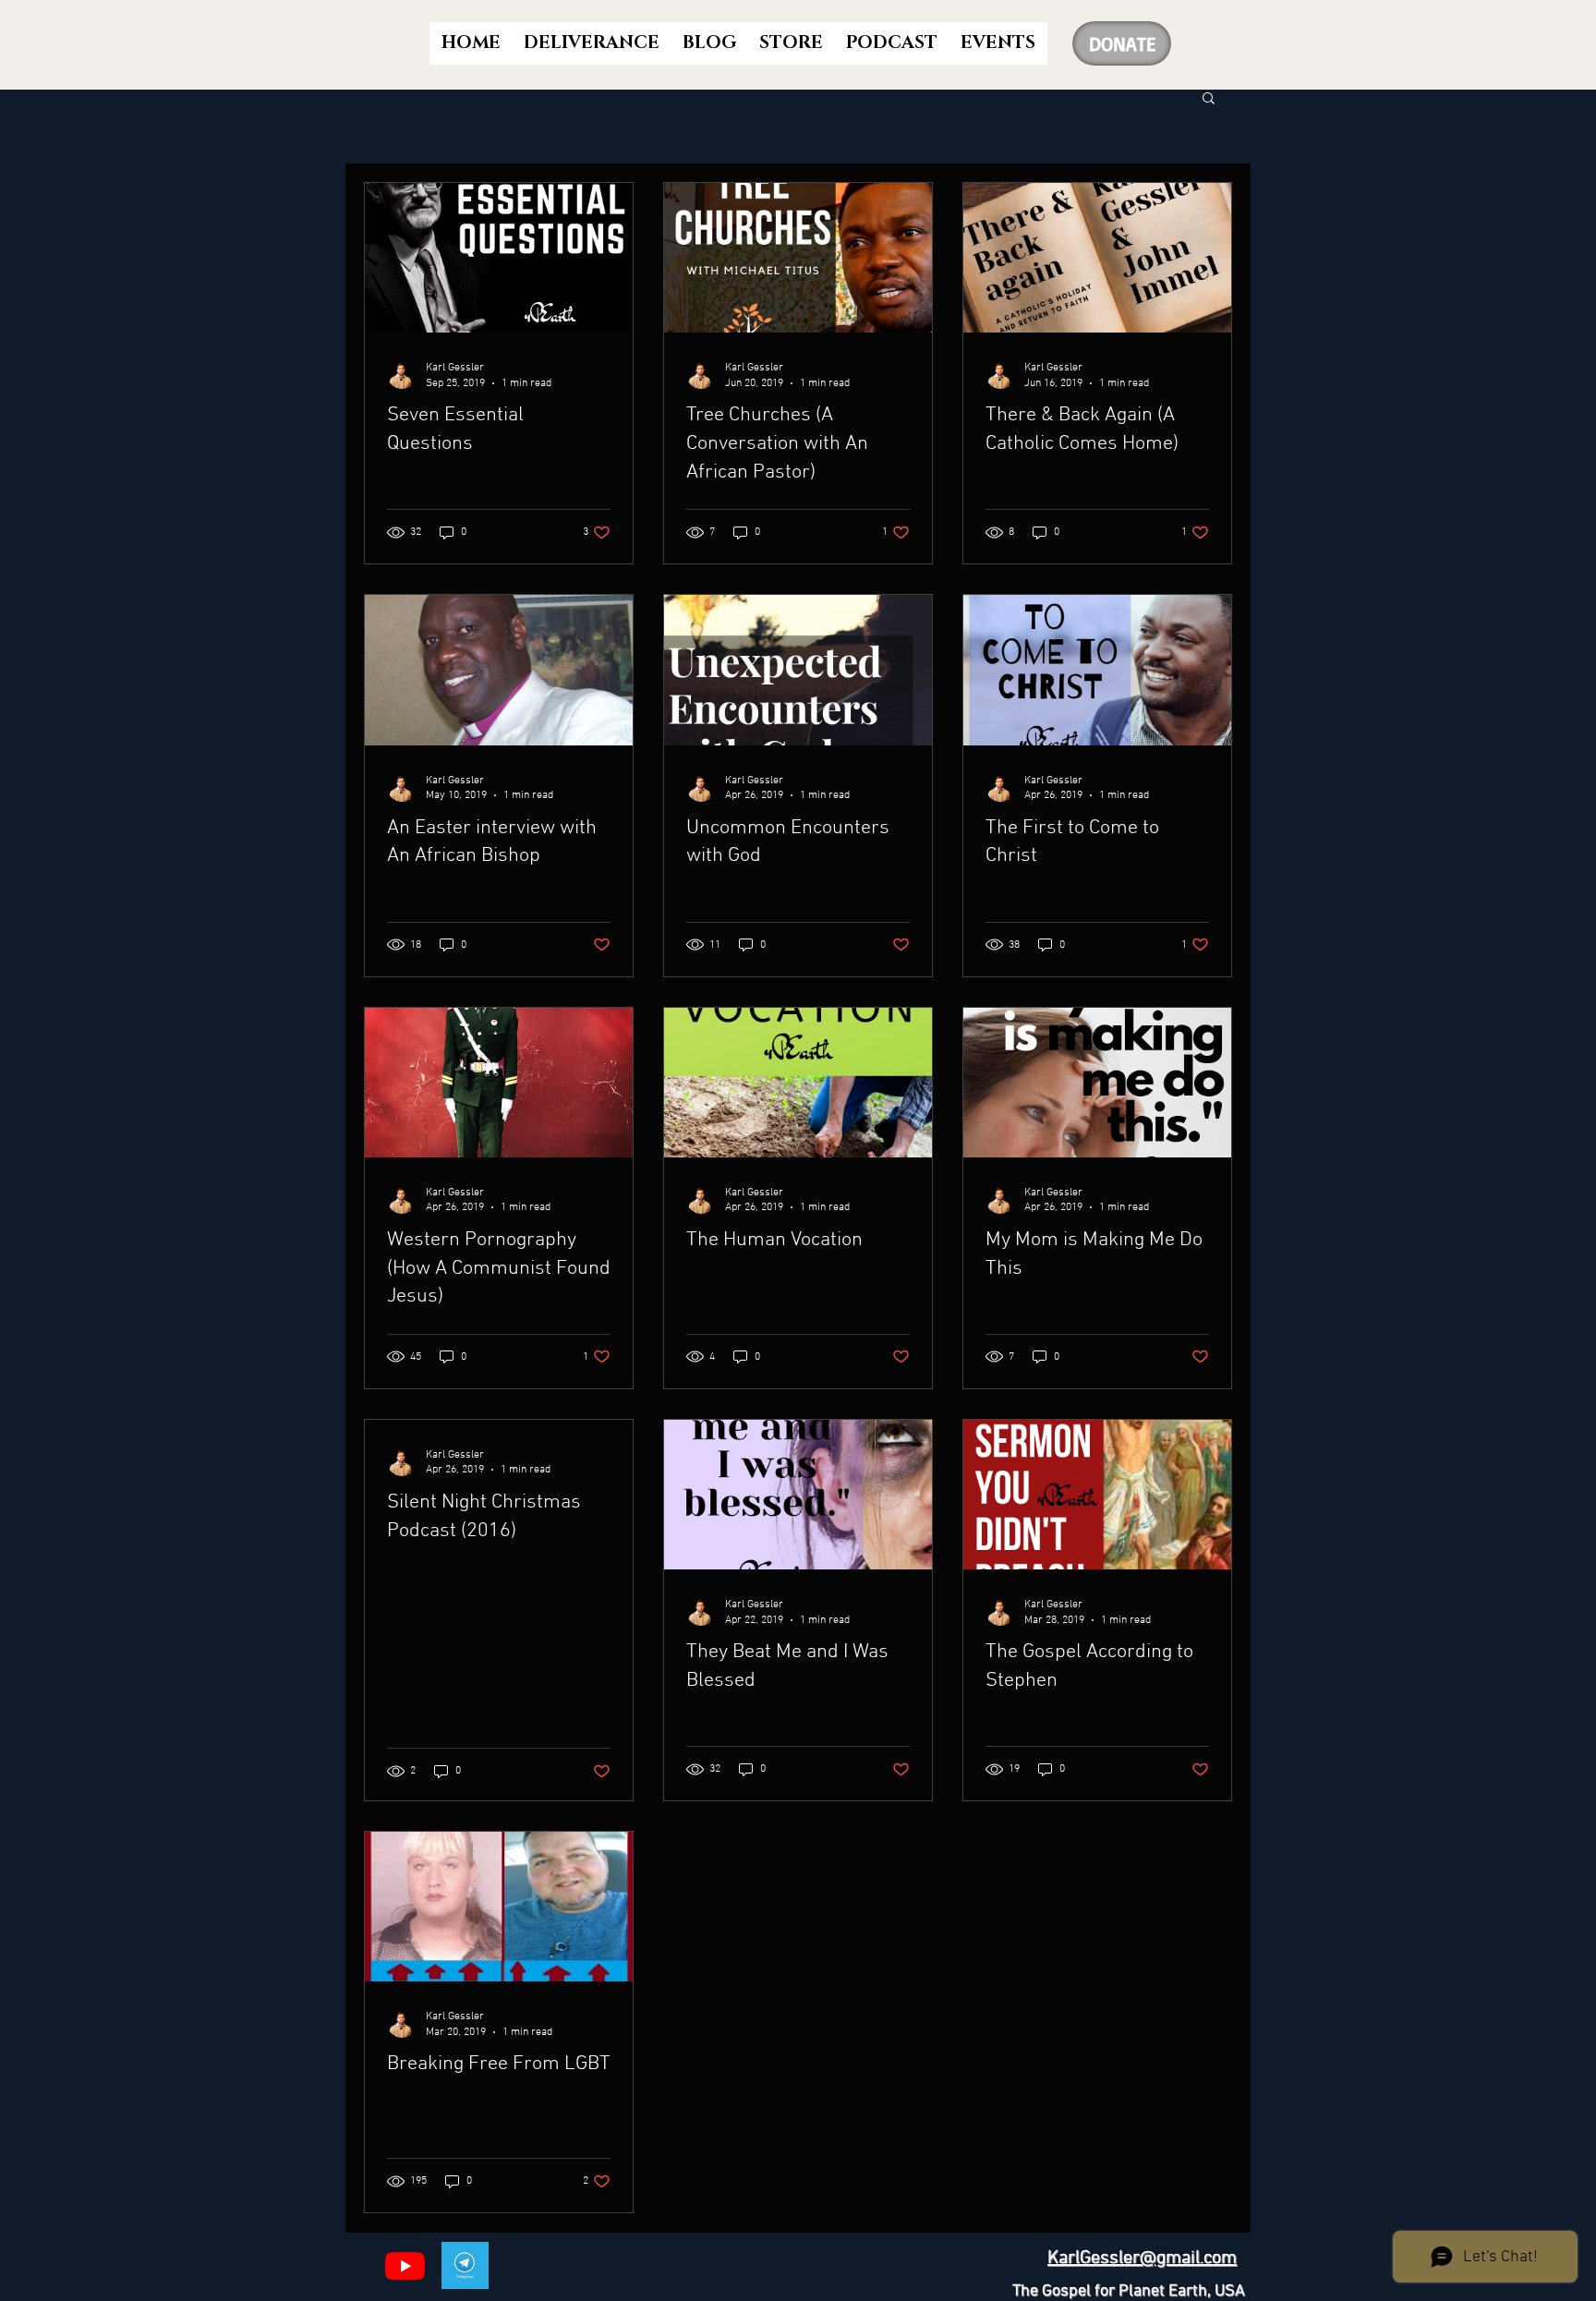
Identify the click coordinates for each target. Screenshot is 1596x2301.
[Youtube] (405, 2265)
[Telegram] (465, 2265)
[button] (1209, 99)
